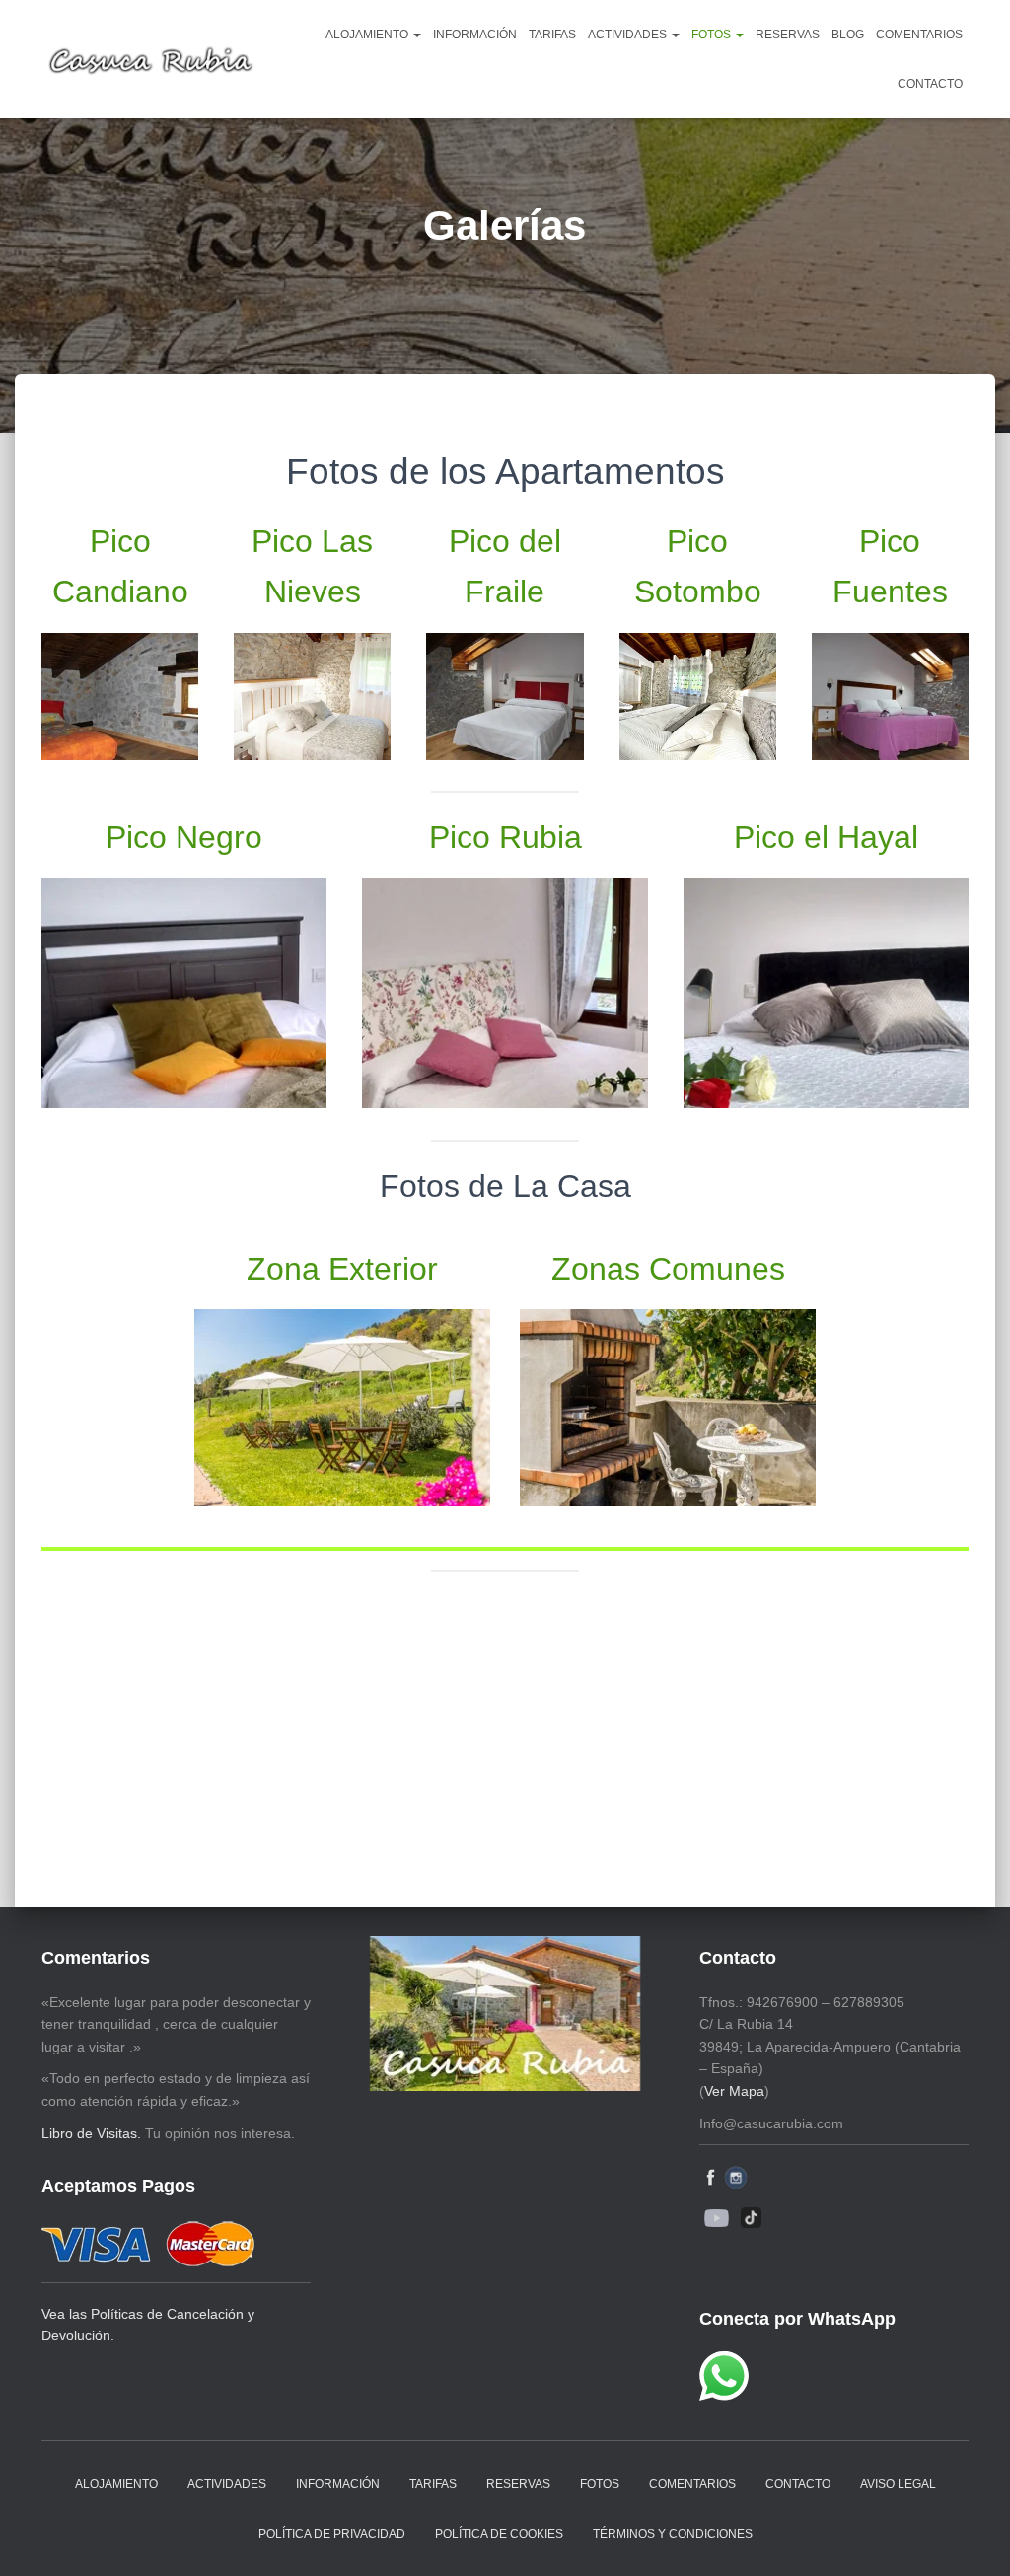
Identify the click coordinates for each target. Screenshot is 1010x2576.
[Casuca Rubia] (151, 59)
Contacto (930, 84)
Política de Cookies (499, 2534)
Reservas (788, 35)
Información (475, 35)
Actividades (629, 35)
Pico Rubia (505, 837)
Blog (848, 35)
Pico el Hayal (826, 837)
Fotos (713, 35)
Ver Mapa (734, 2091)
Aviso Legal (898, 2484)
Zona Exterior (342, 1269)
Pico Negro (184, 837)
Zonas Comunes (668, 1269)
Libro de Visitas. (91, 2133)
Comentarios (919, 35)
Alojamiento (368, 35)
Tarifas (552, 35)
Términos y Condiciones (673, 2534)
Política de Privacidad (332, 2534)
